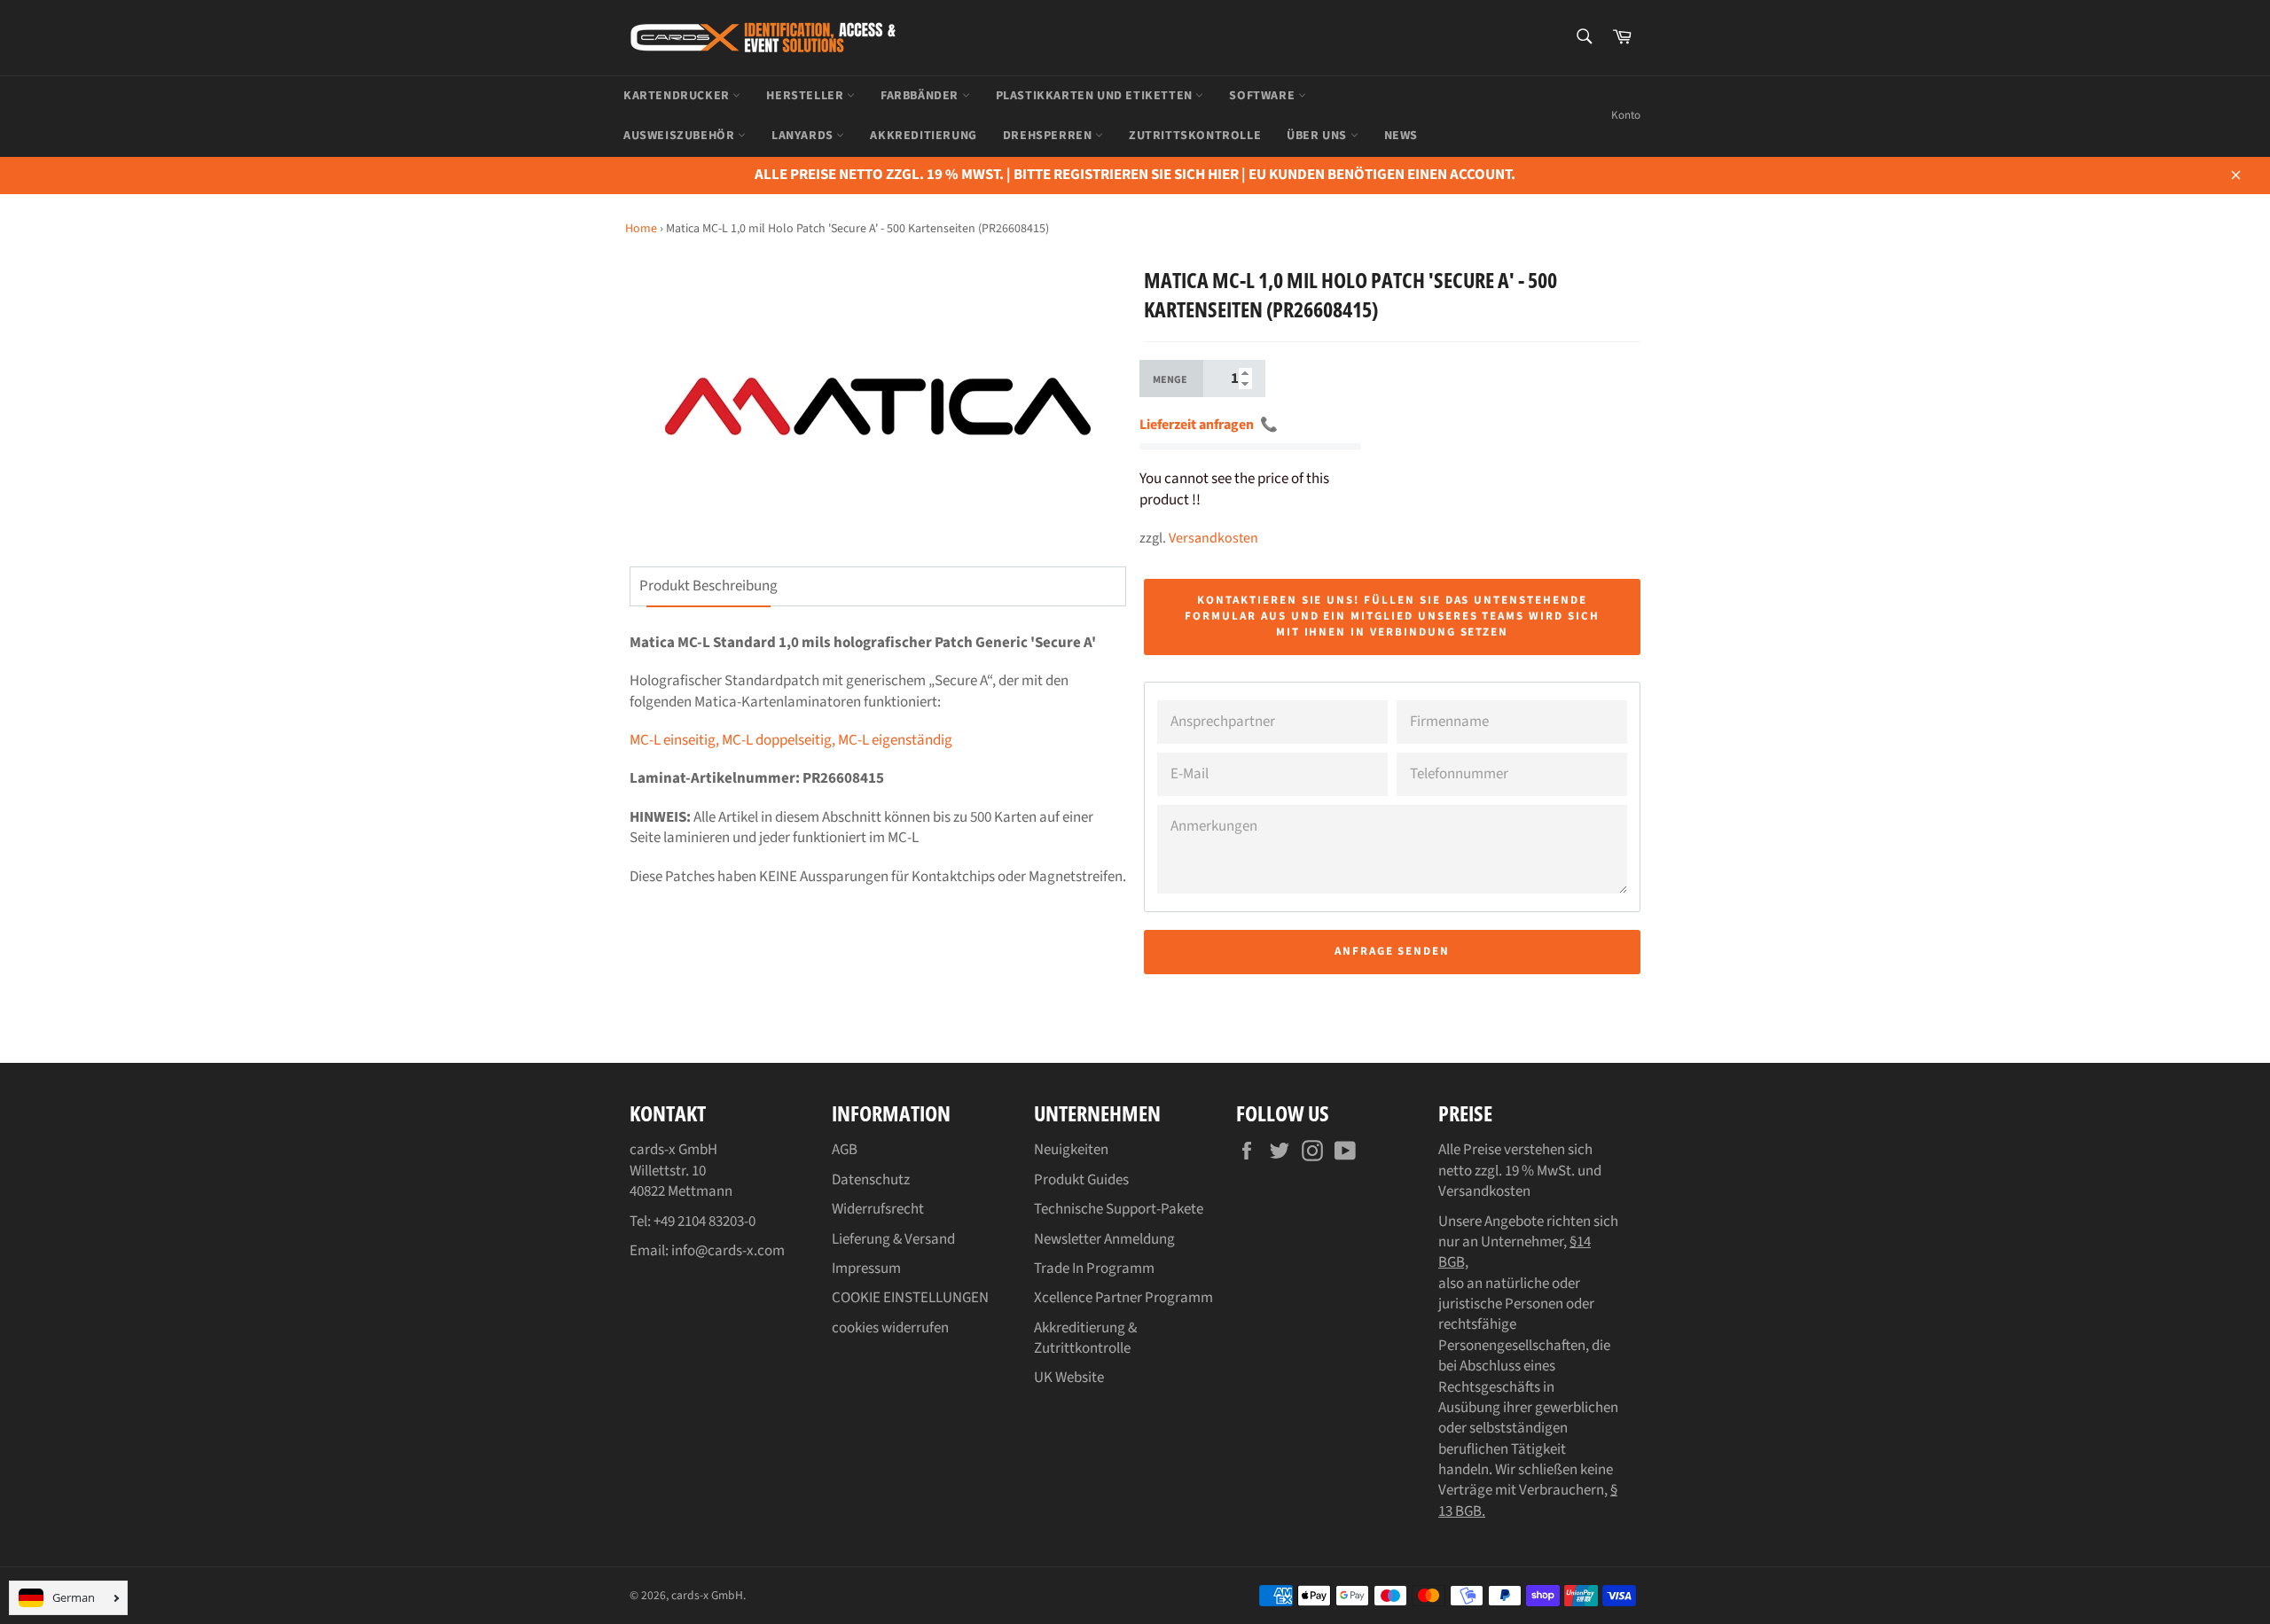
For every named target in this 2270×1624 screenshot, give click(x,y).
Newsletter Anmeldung (1104, 1239)
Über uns (1318, 136)
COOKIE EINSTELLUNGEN (910, 1298)
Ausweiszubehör (681, 136)
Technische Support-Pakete (1119, 1209)
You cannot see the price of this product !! (1234, 489)
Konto (1626, 115)
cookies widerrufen (890, 1328)
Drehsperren (1049, 136)
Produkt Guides (1081, 1180)
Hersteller (806, 96)
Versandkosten (1213, 538)
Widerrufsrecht (878, 1209)
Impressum (866, 1269)
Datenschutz (871, 1180)
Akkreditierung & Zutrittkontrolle (1085, 1338)
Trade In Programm (1094, 1269)
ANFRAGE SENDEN (1392, 951)
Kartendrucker (678, 96)
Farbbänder (921, 96)
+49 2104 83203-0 (704, 1222)
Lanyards (804, 136)
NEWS (1401, 136)
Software (1263, 96)
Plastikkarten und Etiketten (1096, 96)
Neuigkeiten (1071, 1150)
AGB (845, 1150)
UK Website (1069, 1378)
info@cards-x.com (728, 1251)
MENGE (1170, 380)
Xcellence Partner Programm (1123, 1298)
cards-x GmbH (707, 1595)
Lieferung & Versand (893, 1239)
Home (641, 229)
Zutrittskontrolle (1195, 136)
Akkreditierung (923, 136)
